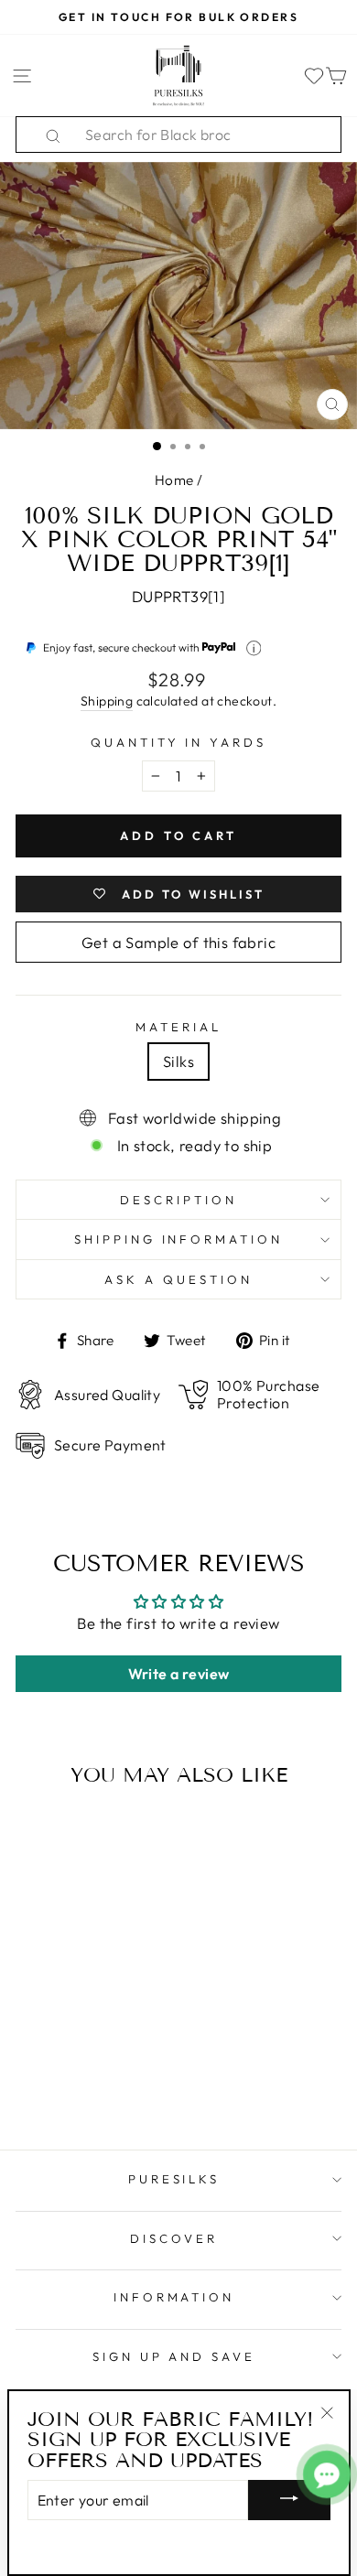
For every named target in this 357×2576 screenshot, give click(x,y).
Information (174, 2297)
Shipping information (179, 1239)
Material (178, 1027)
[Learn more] (254, 648)
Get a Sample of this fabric (178, 942)
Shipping (107, 701)
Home (174, 480)
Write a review (179, 1674)
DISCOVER (174, 2238)
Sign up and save (174, 2356)
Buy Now (77, 2082)
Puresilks (174, 2179)
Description (178, 1200)
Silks (178, 1061)
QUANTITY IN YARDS (179, 742)
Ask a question (178, 1279)
